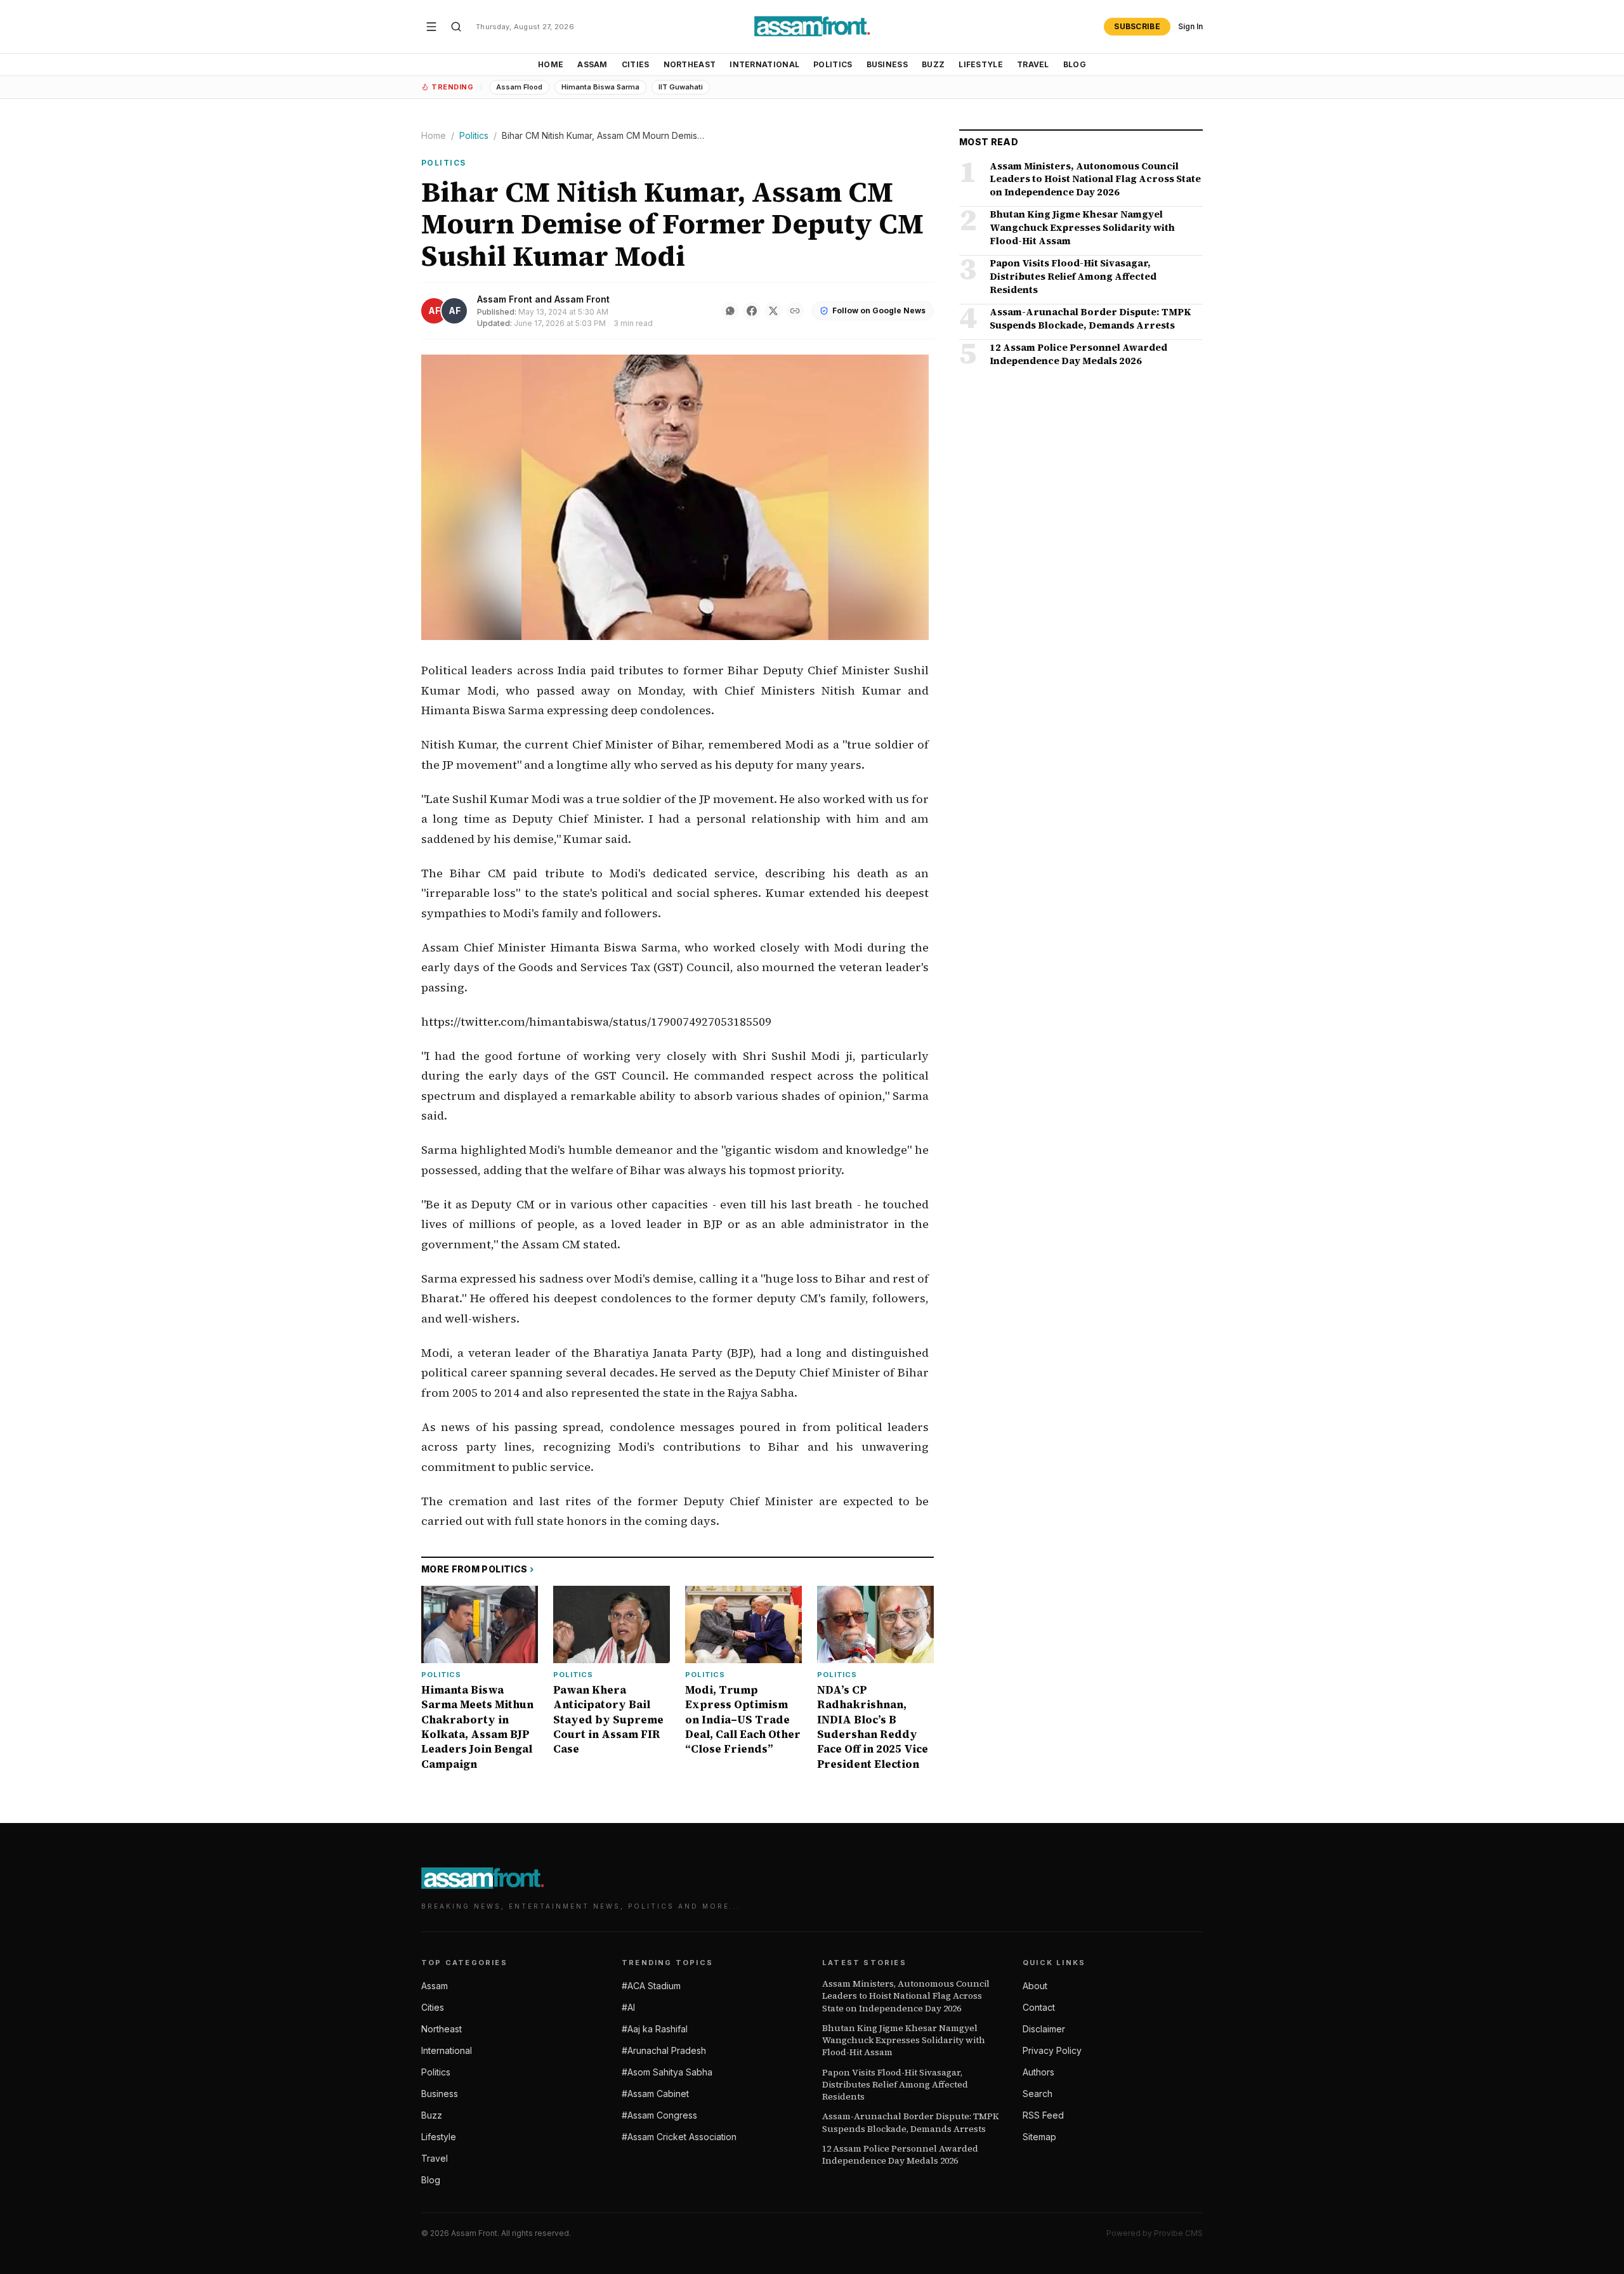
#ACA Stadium (651, 1986)
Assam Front (505, 299)
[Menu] (431, 27)
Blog (1075, 64)
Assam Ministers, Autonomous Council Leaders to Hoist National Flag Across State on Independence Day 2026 (906, 1996)
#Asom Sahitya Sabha (667, 2072)
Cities (636, 64)
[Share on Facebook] (752, 311)
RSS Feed (1043, 2115)
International (764, 64)
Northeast (690, 64)
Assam (593, 64)
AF (434, 310)
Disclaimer (1044, 2029)
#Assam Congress (659, 2115)
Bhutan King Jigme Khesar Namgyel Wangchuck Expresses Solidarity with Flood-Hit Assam (904, 2041)
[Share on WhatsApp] (730, 311)
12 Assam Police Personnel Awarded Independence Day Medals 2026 (900, 2155)
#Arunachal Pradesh (664, 2050)
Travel (1033, 64)
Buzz (933, 64)
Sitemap (1039, 2137)
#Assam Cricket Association (679, 2137)
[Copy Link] (795, 311)
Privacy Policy (1052, 2050)
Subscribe (1137, 26)
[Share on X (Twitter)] (773, 311)
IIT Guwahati (681, 87)
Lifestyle (981, 64)
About (1035, 1986)
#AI (628, 2007)
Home (551, 64)
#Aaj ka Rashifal (655, 2029)
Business (887, 64)
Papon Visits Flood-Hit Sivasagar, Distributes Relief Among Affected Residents (895, 2085)
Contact (1039, 2007)
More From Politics (478, 1569)
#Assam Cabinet (655, 2094)
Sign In (1190, 26)
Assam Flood (519, 87)
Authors (1038, 2072)
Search (1038, 2094)
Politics (833, 64)
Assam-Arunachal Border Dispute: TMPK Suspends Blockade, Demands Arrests (911, 2122)
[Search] (456, 27)
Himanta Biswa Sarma (600, 87)
